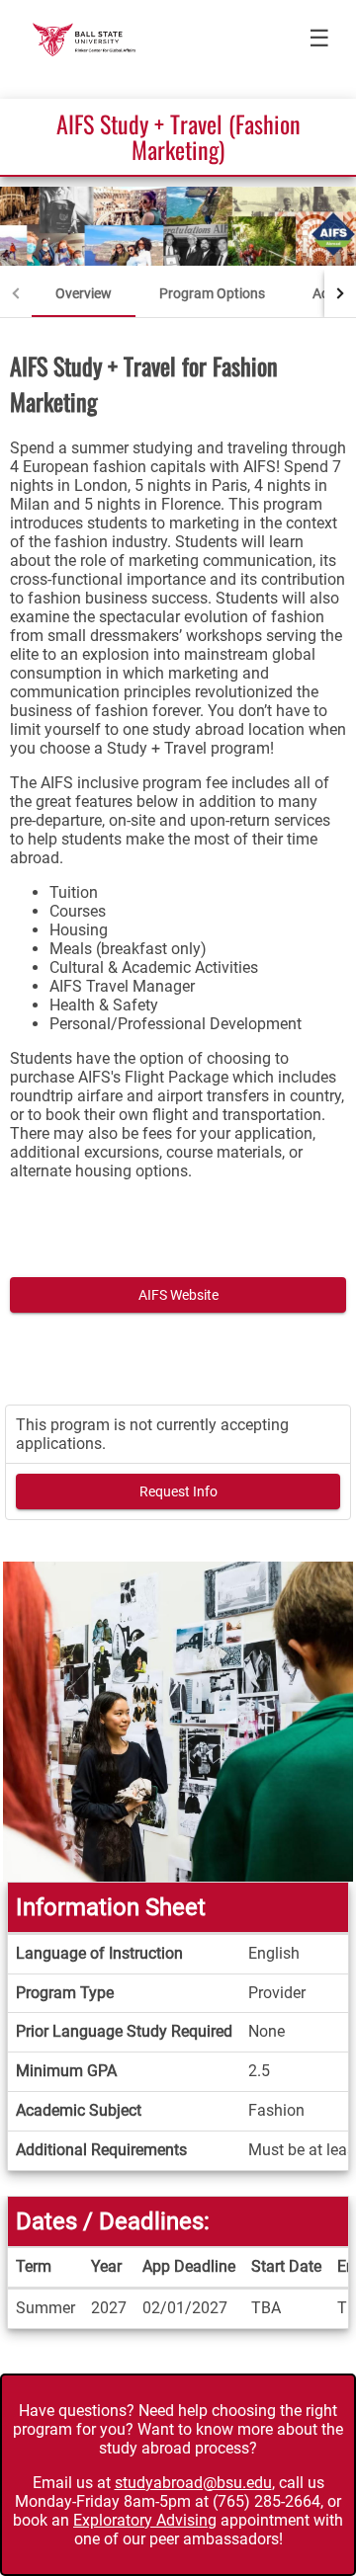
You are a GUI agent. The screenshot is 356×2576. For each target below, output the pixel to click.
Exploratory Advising (145, 2520)
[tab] (84, 293)
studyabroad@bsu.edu (193, 2483)
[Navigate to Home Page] (84, 40)
